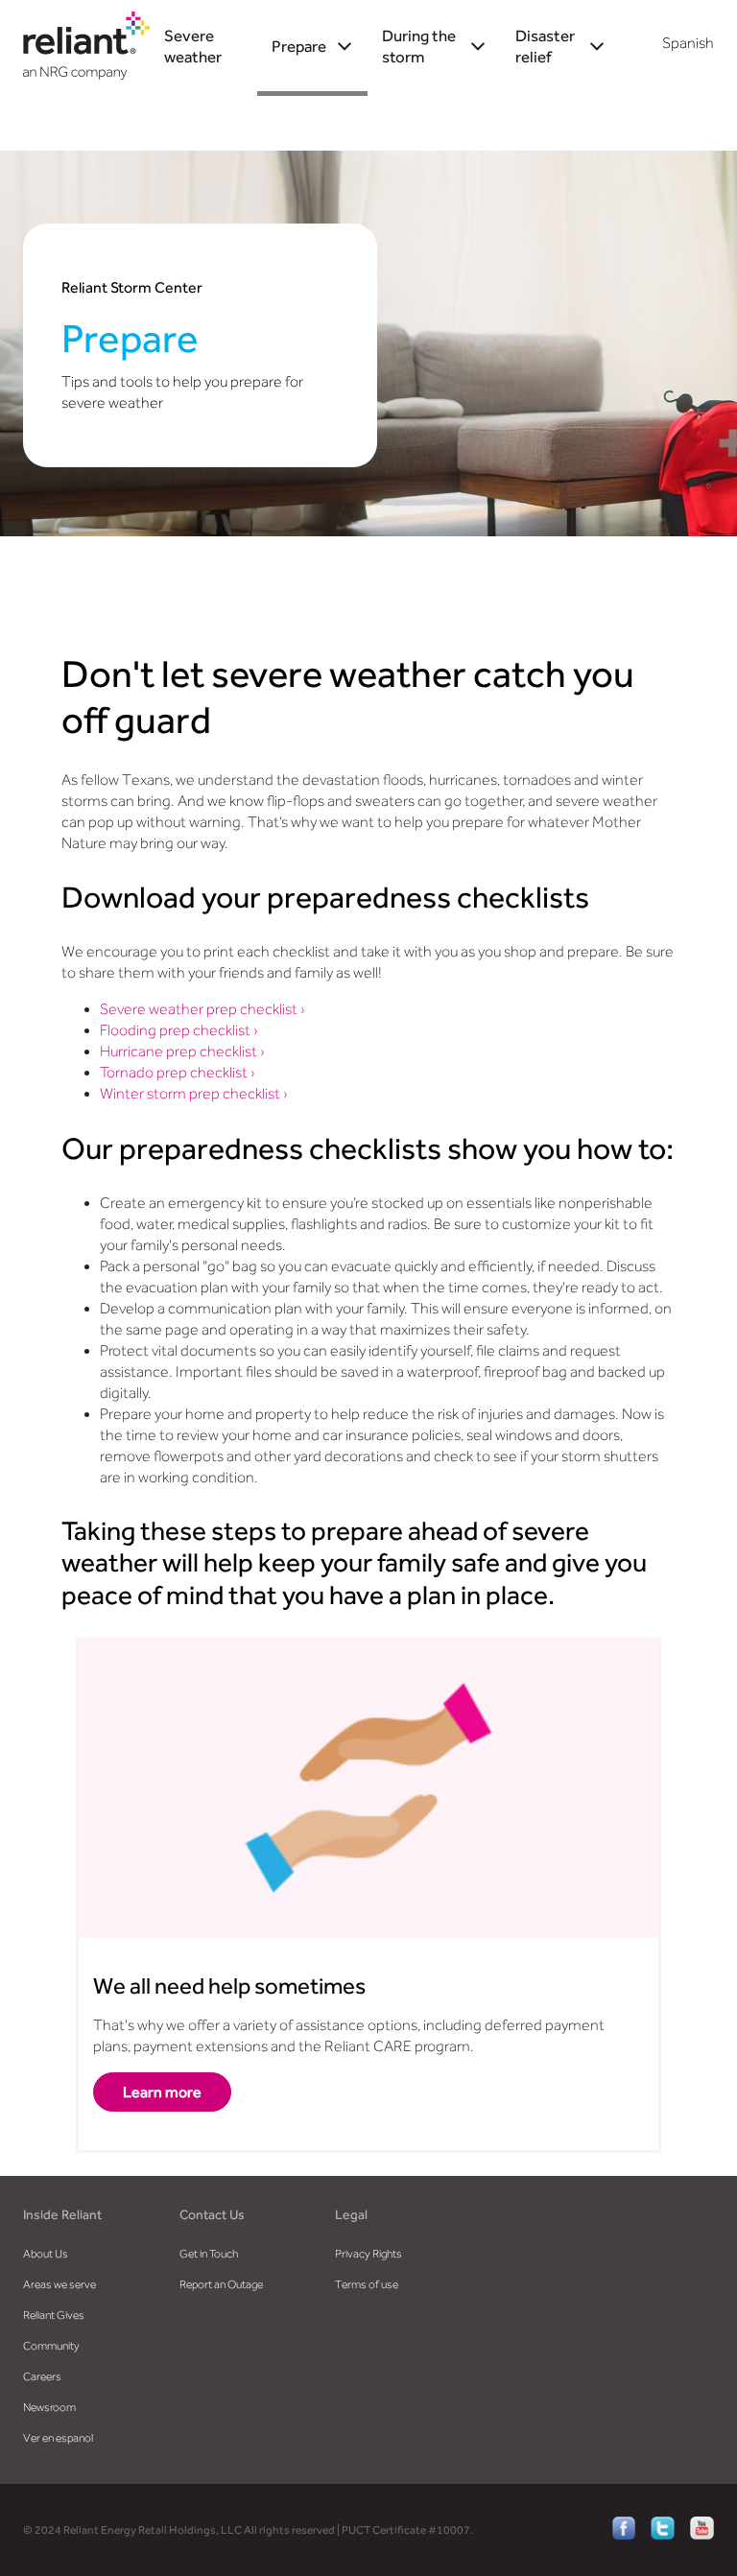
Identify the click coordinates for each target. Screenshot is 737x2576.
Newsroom (49, 2407)
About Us (46, 2254)
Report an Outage (221, 2284)
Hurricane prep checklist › (182, 1052)
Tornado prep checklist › (178, 1073)
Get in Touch (209, 2254)
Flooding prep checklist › (179, 1030)
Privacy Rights (368, 2254)
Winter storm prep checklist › (194, 1094)
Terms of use (367, 2284)
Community (51, 2346)
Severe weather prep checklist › (202, 1009)
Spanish (688, 43)
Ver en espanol (58, 2438)
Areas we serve (59, 2284)
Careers (42, 2376)
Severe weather (193, 46)
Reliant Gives (54, 2315)
